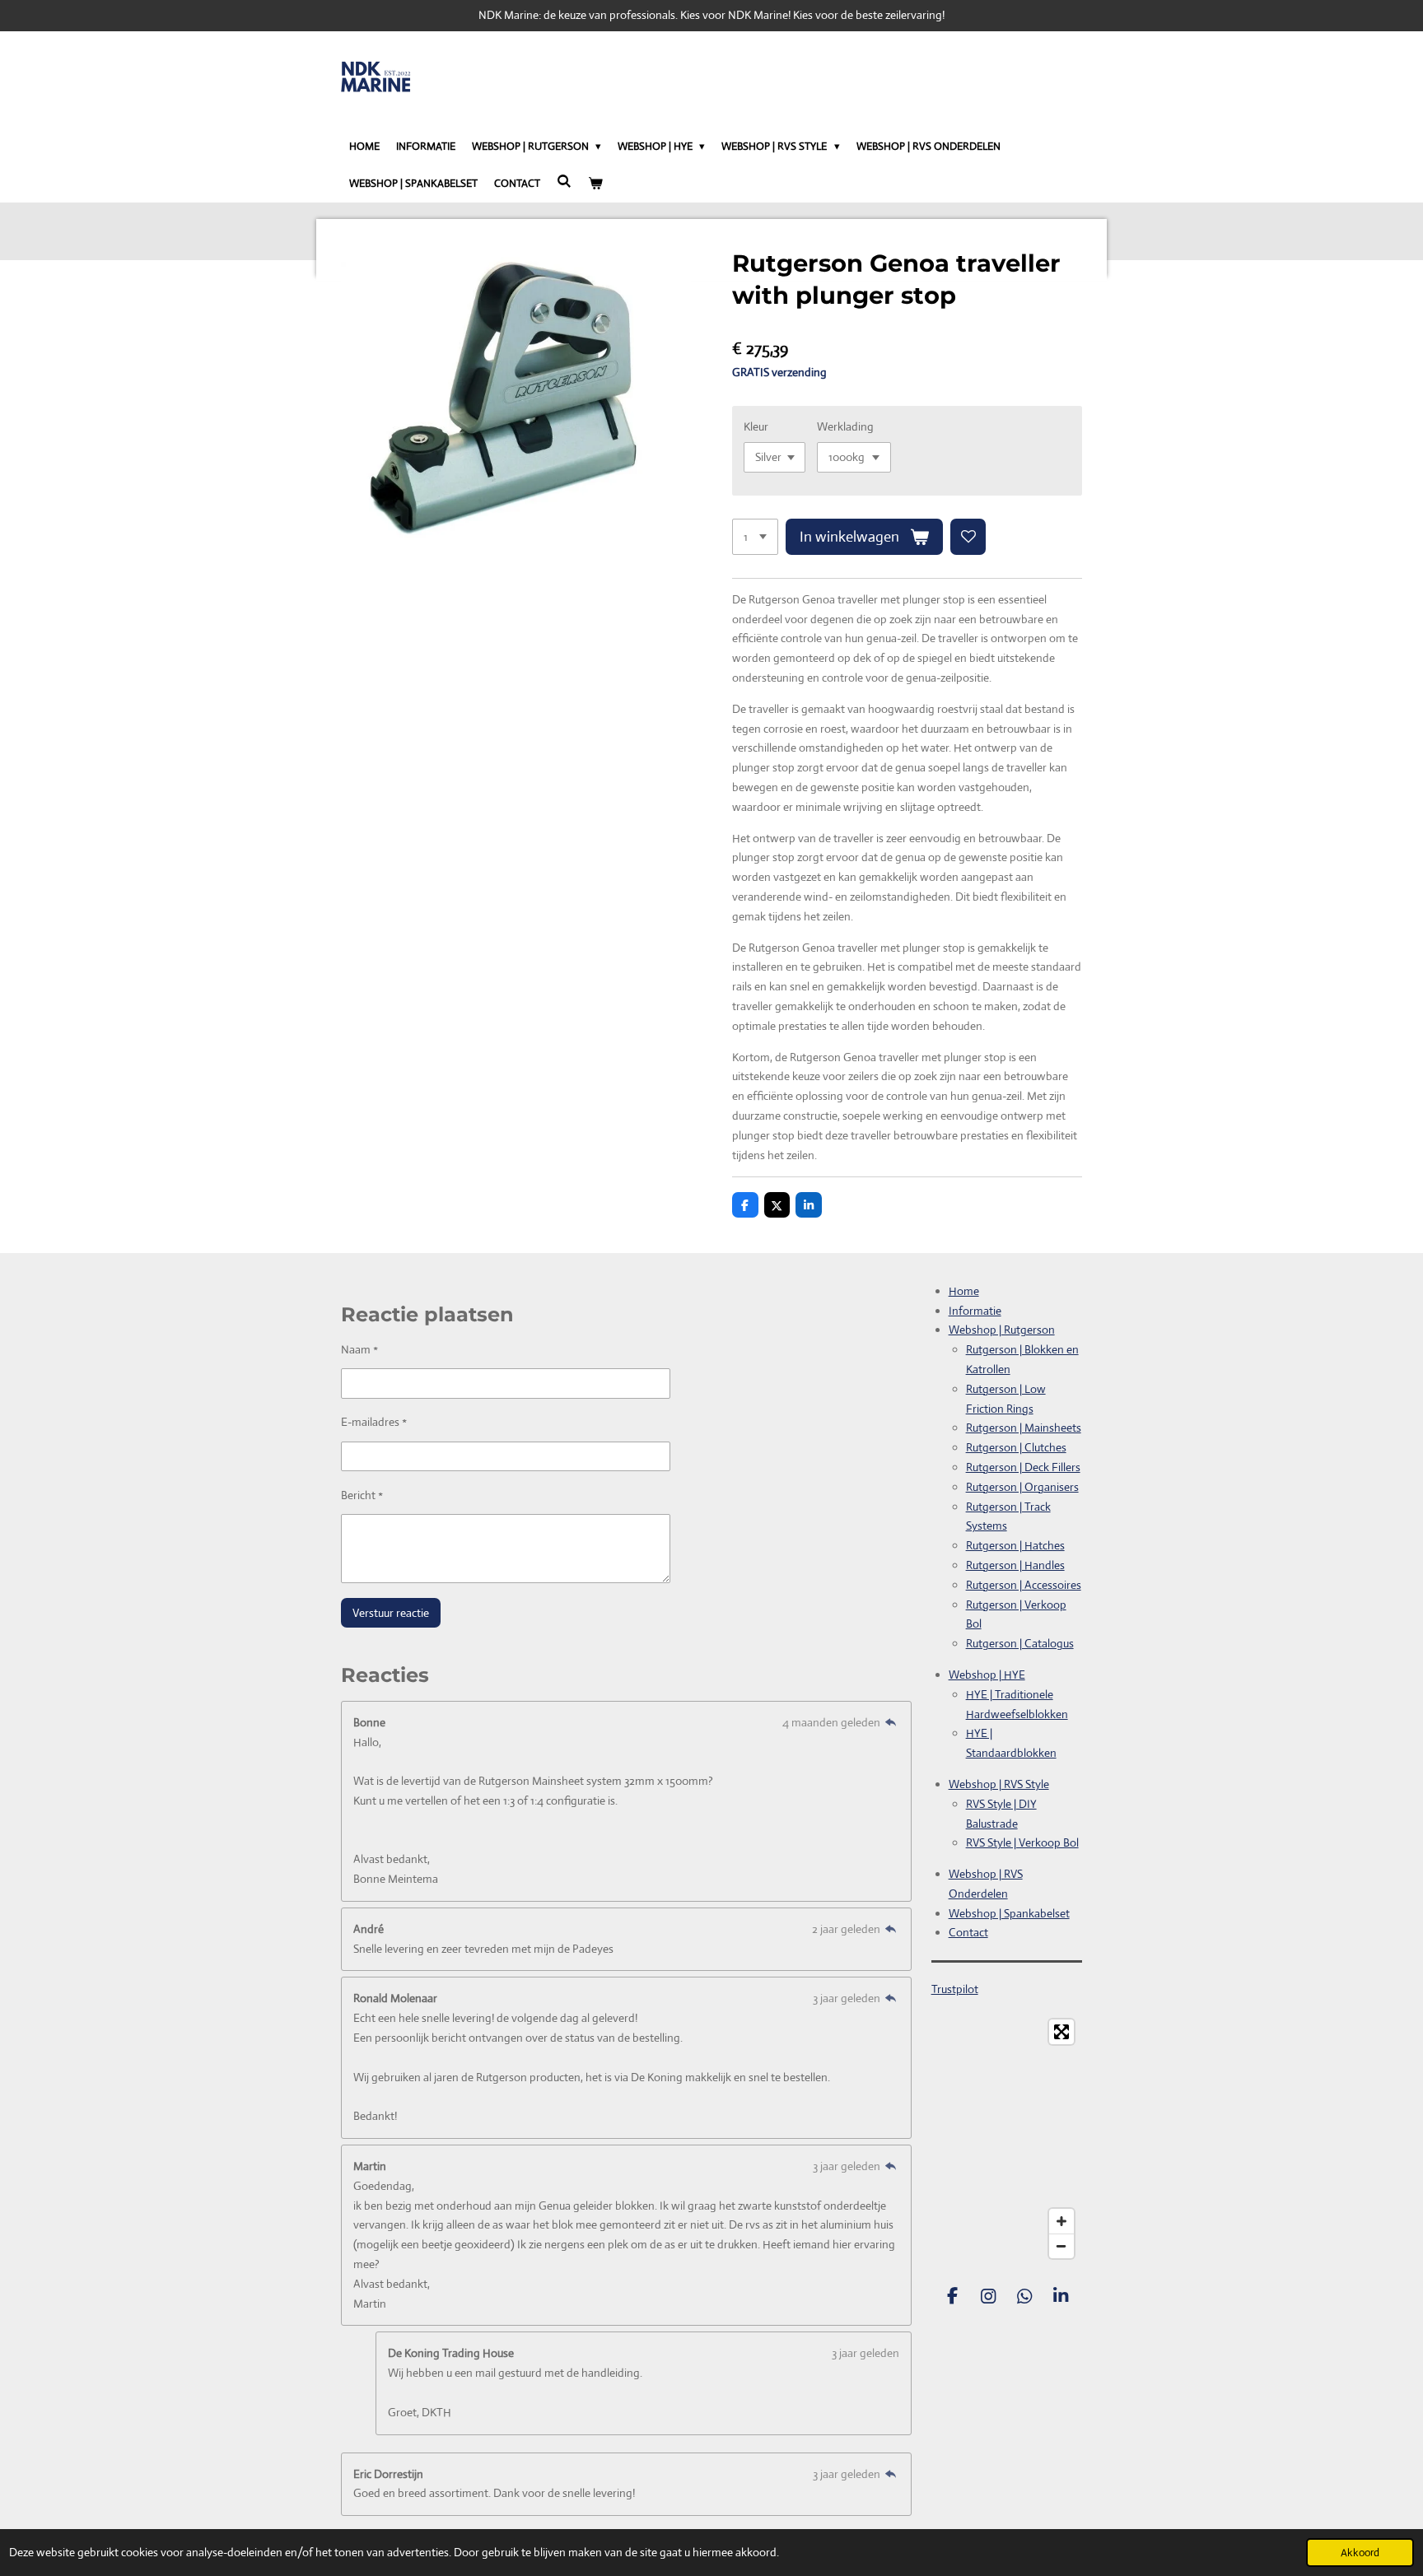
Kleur (756, 426)
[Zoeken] (564, 182)
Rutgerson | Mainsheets (1024, 1428)
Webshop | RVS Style (999, 1784)
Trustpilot (955, 1989)
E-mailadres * (374, 1422)
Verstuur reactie (391, 1613)
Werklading (845, 426)
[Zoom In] (1061, 2221)
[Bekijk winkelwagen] (595, 184)
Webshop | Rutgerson (1002, 1330)
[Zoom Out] (1061, 2246)
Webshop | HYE (987, 1675)
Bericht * (362, 1495)
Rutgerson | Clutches (1016, 1447)
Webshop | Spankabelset (1009, 1913)
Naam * (359, 1349)
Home (964, 1291)
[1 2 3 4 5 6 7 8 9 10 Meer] (755, 537)
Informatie (975, 1311)
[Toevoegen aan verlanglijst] (968, 537)
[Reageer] (891, 1722)
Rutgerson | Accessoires (1024, 1585)
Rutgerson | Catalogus (1020, 1643)
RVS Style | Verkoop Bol (1022, 1842)
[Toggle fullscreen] (1061, 2032)
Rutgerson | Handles (1015, 1565)
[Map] (1007, 2139)
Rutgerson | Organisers (1022, 1487)
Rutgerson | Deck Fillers (1023, 1467)
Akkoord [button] (1360, 2553)
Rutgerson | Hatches (1015, 1545)
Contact (968, 1932)
